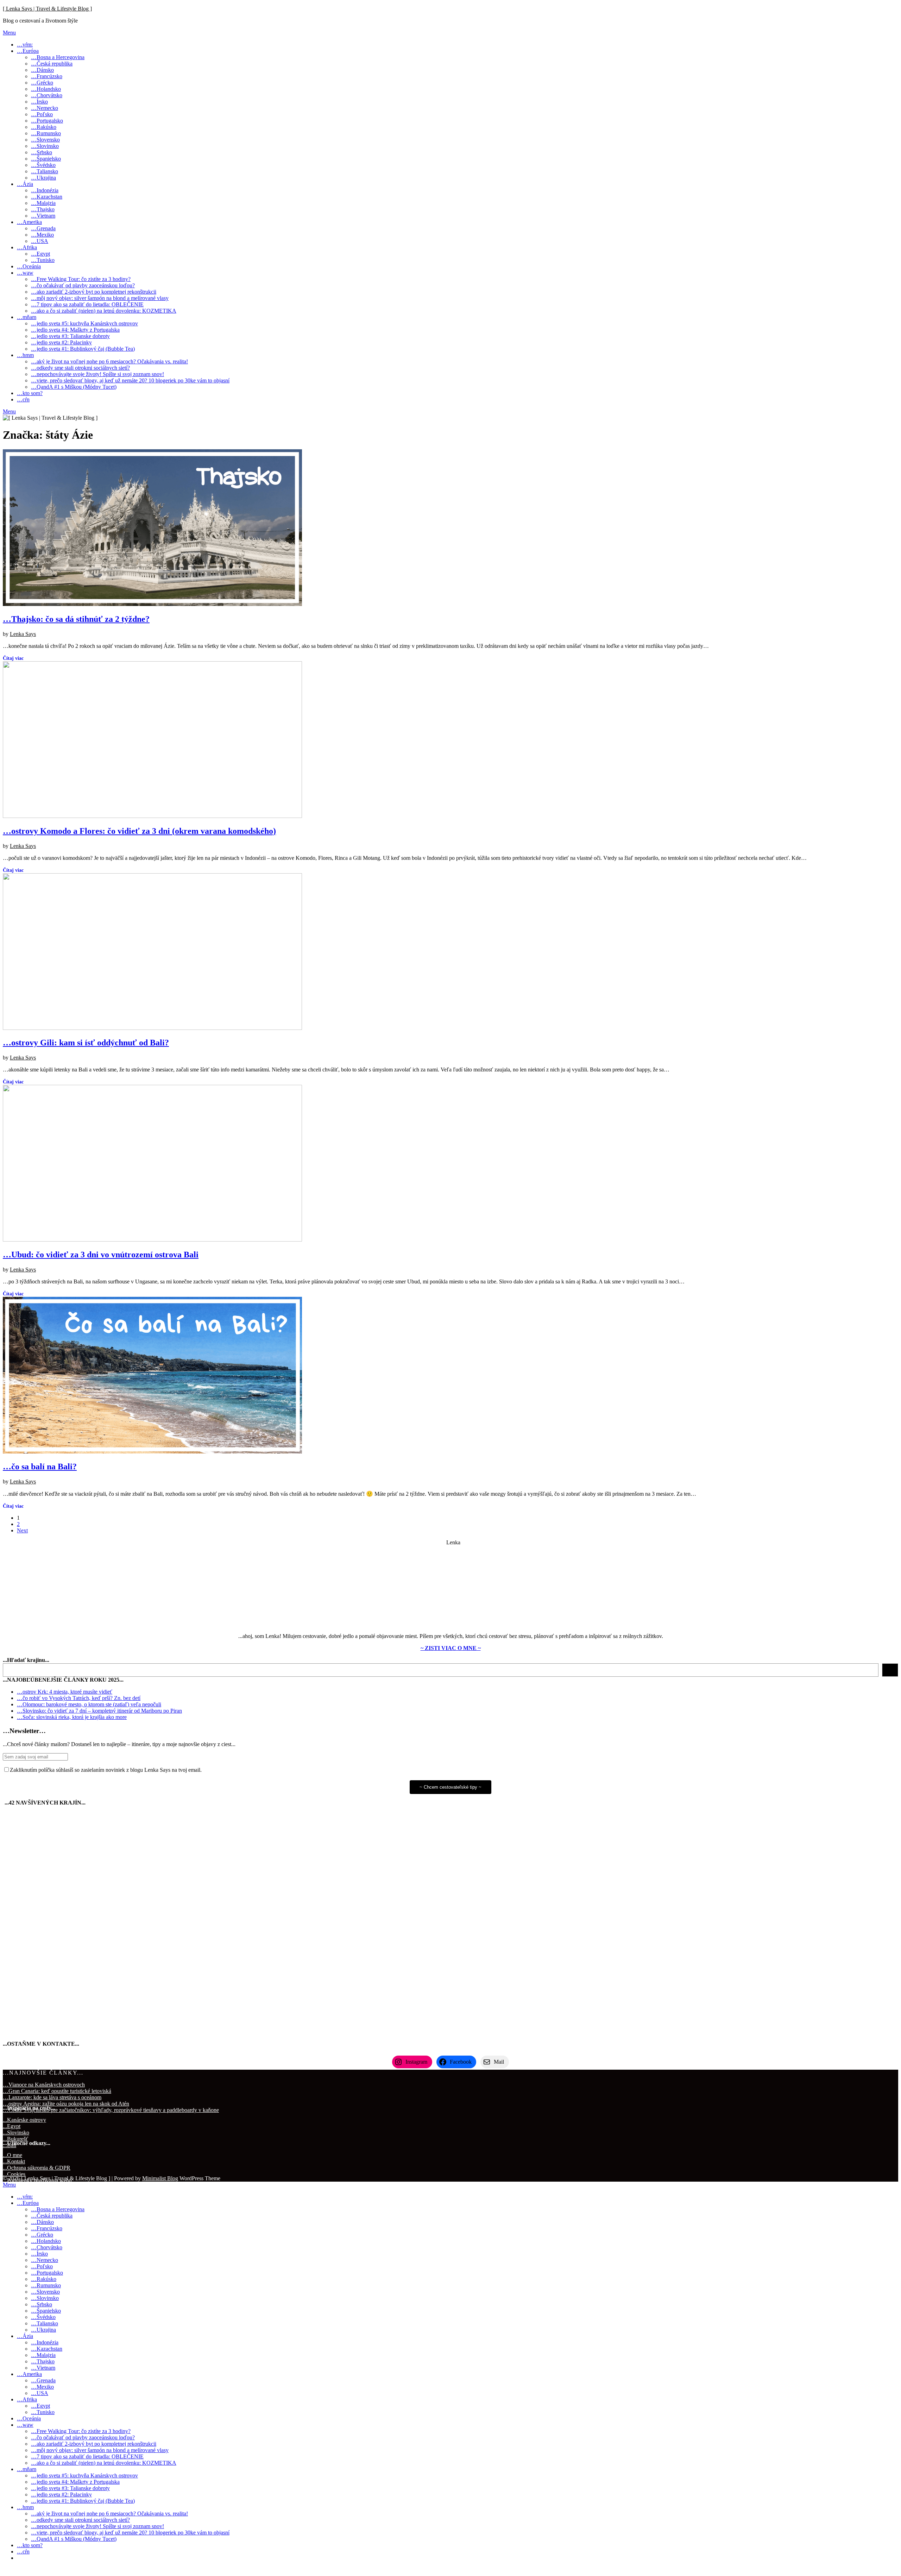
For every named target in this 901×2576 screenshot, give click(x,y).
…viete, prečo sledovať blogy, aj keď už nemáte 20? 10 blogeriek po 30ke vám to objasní (130, 380)
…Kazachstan (47, 197)
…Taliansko (45, 171)
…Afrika (27, 247)
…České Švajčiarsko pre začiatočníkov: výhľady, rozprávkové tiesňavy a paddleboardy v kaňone (111, 2110)
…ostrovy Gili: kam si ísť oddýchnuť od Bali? (86, 1043)
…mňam (27, 317)
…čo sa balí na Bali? (40, 1467)
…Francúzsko (47, 76)
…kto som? (30, 393)
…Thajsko (43, 209)
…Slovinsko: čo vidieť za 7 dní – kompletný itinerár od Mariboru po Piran (99, 1711)
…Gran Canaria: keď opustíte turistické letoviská (57, 2091)
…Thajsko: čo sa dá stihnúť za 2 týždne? (76, 619)
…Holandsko (46, 89)
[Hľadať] (890, 1670)
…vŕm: (25, 45)
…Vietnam (43, 216)
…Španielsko (46, 159)
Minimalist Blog (160, 2178)
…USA (40, 241)
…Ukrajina (43, 178)
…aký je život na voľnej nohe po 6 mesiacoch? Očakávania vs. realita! (109, 361)
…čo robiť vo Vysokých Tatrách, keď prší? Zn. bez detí (79, 1698)
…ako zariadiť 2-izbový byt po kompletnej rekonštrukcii (94, 292)
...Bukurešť (15, 2139)
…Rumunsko (46, 133)
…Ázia (25, 184)
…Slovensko (45, 140)
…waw (25, 273)
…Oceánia (29, 266)
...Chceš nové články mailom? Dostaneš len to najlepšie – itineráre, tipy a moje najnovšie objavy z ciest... (119, 1744)
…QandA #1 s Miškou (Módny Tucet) (74, 387)
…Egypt (40, 254)
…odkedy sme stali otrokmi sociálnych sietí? (80, 368)
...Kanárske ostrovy (24, 2120)
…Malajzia (43, 203)
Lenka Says (23, 634)
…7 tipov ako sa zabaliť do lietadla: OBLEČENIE (87, 304)
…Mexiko (42, 235)
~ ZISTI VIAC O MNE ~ (451, 1648)
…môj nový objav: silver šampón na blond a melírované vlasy (100, 298)
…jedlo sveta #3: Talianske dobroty (70, 336)
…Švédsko (43, 165)
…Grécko (42, 83)
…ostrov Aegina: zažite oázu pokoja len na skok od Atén (66, 2104)
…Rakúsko (44, 127)
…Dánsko (42, 70)
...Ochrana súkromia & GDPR (37, 2168)
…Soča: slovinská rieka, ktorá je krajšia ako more (72, 1717)
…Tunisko (43, 260)
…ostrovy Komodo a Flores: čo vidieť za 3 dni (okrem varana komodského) (139, 831)
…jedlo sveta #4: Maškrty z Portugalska (75, 330)
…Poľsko (42, 114)
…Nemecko (45, 108)
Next (22, 1530)
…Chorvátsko (47, 95)
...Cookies (14, 2174)
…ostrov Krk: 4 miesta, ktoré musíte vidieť (65, 1692)
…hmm (25, 355)
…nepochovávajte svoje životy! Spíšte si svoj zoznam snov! (97, 374)
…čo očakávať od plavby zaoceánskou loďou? (83, 285)
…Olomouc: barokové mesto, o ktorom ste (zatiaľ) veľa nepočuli (89, 1704)
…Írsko (39, 102)
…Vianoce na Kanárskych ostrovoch (44, 2085)
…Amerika (29, 222)
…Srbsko (42, 152)
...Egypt (12, 2126)
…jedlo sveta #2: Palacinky (61, 342)
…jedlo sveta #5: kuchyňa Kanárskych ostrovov (84, 323)
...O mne (12, 2155)
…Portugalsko (47, 121)
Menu (9, 33)
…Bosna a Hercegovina (58, 57)
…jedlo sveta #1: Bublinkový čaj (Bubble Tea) (83, 349)
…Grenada (43, 228)
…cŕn (23, 399)
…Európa (28, 51)
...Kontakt (14, 2161)
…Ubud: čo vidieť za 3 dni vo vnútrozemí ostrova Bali (101, 1255)
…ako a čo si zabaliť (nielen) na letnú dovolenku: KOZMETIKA (104, 311)
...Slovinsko (16, 2133)
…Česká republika (52, 64)
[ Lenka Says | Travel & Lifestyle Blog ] (47, 9)
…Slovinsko (45, 146)
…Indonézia (45, 190)
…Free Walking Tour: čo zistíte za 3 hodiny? (81, 279)
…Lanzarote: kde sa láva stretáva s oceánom (52, 2097)
